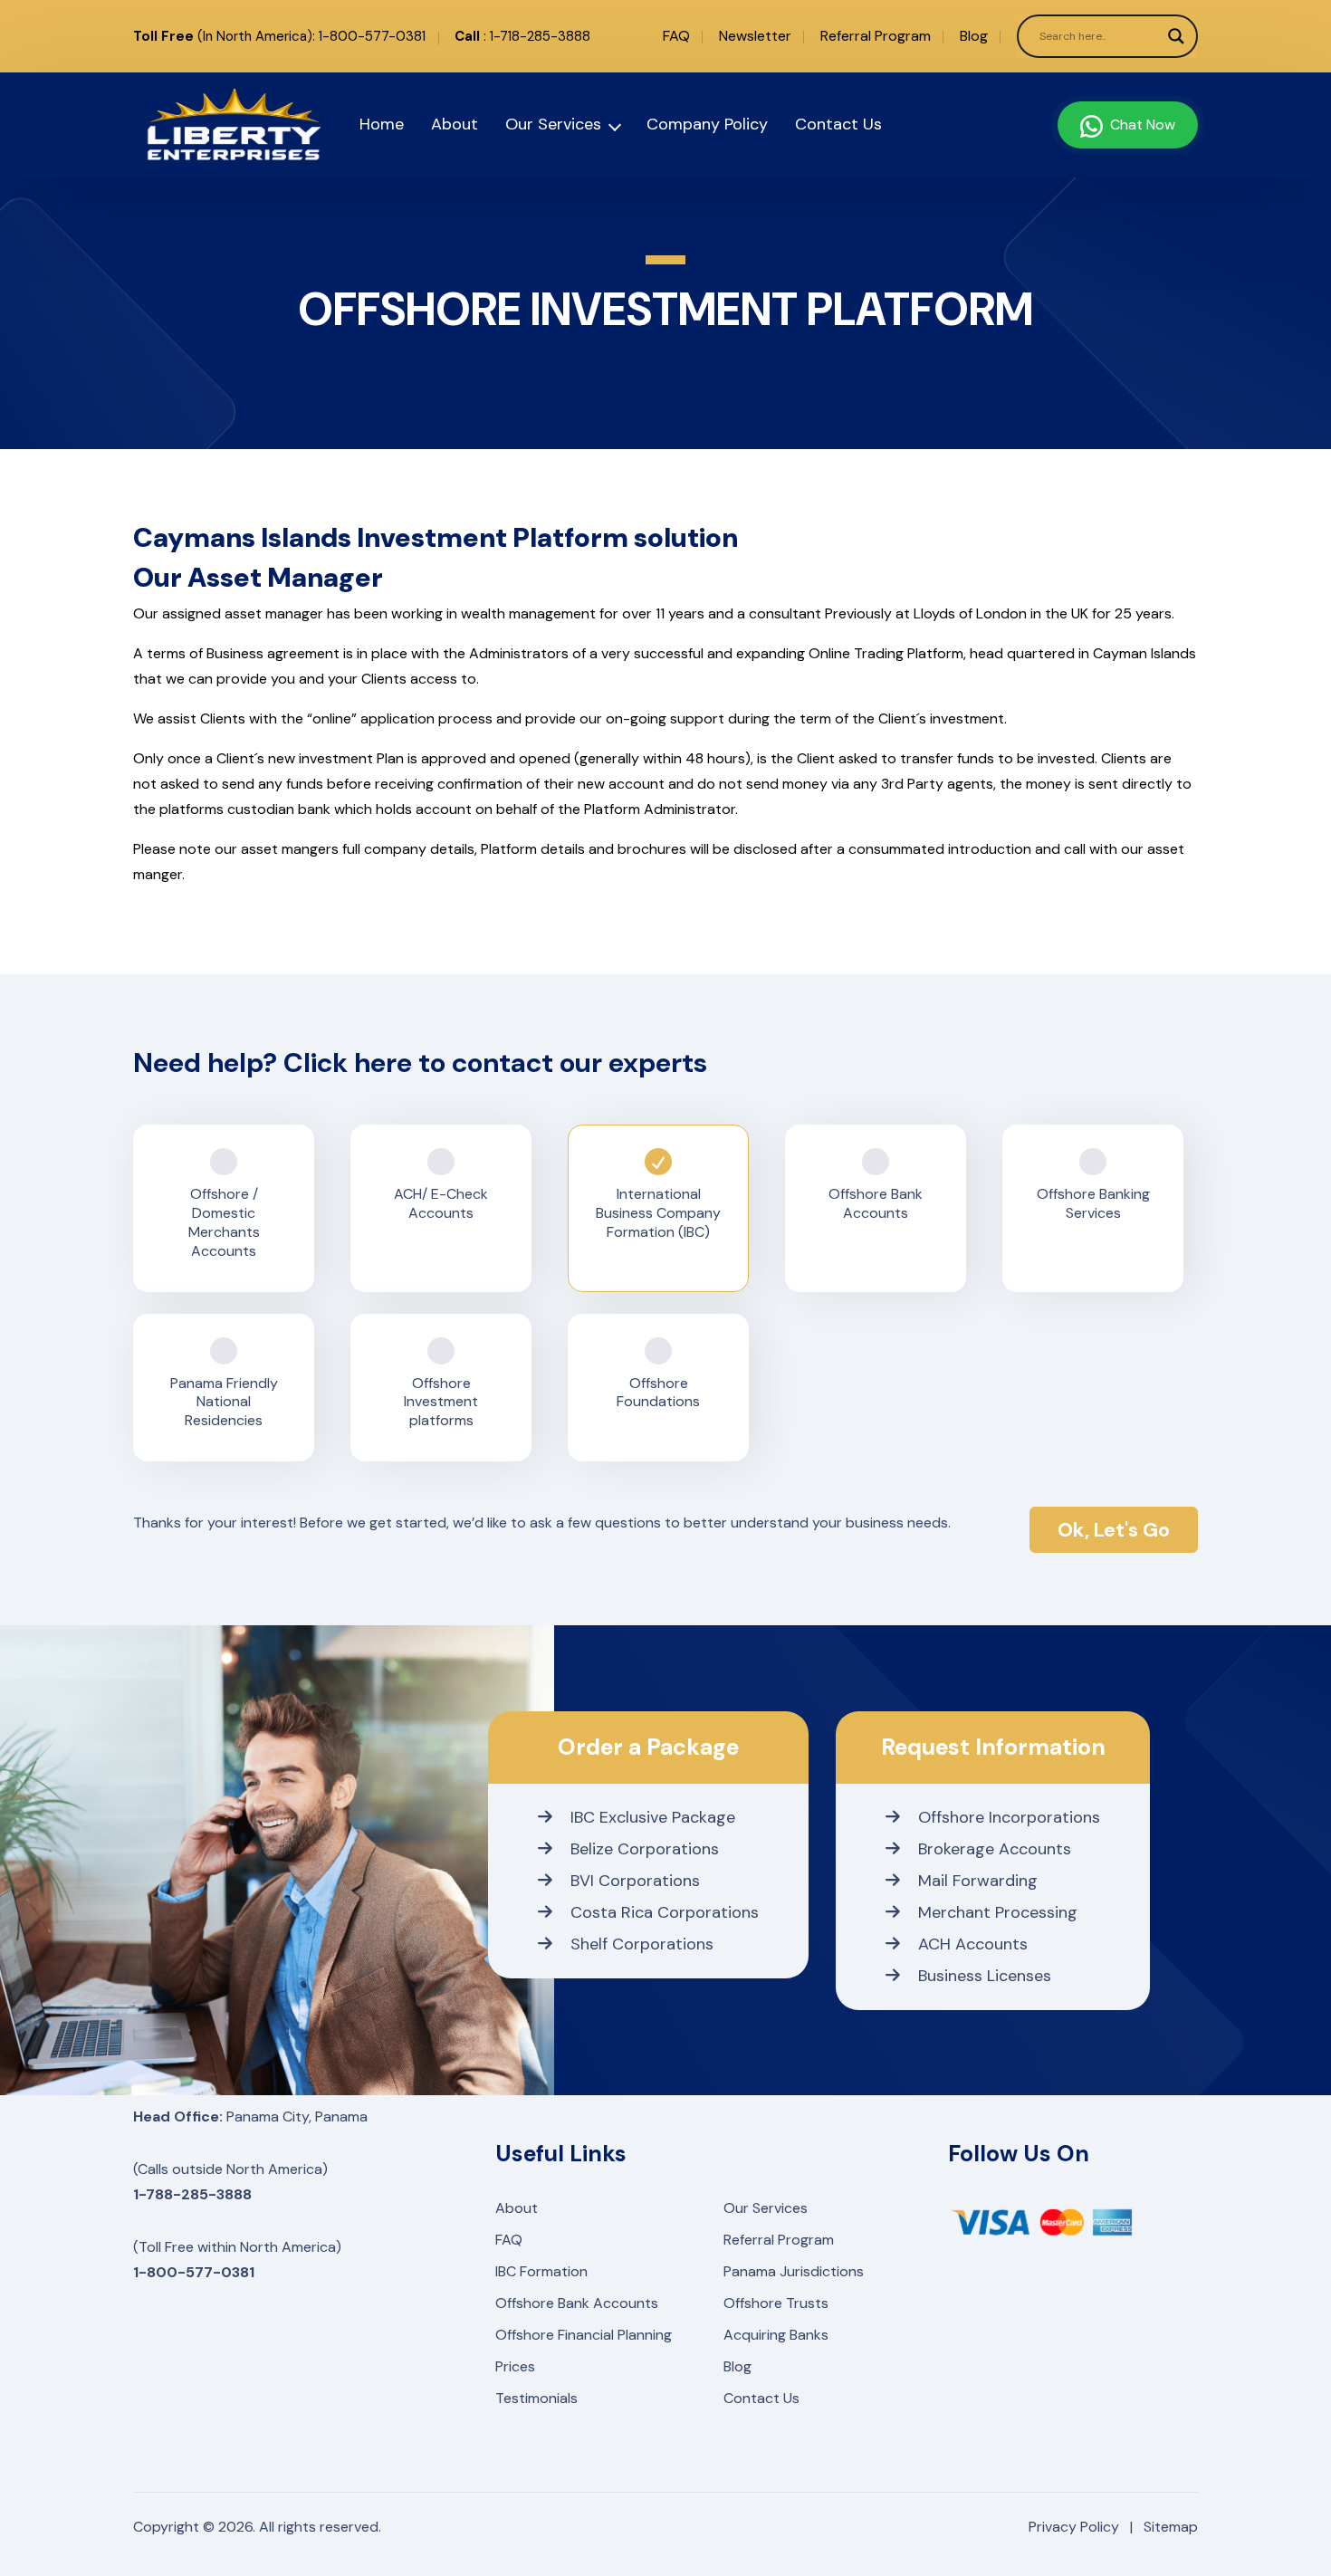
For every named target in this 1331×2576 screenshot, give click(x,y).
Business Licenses (985, 1976)
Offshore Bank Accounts (577, 2303)
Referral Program (876, 36)
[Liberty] (213, 125)
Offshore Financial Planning (584, 2335)
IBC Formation (541, 2271)
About (455, 124)
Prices (515, 2366)
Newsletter (755, 36)
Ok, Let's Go (1114, 1530)
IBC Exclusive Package (653, 1817)
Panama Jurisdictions (794, 2271)
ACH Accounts (973, 1944)
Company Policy (707, 124)
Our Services (553, 124)
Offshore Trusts (776, 2303)
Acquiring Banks (776, 2335)
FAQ (676, 36)
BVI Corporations (635, 1881)
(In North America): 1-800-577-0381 (279, 36)
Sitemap (1171, 2527)
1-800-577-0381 (194, 2272)
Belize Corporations (645, 1849)
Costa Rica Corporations (665, 1912)
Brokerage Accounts (995, 1849)
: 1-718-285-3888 (522, 36)
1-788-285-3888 (192, 2194)
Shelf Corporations (642, 1944)
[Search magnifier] (1176, 36)
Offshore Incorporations (1009, 1817)
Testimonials (536, 2398)
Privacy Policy (1074, 2527)
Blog (974, 36)
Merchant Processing (998, 1912)
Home (382, 124)
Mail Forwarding (978, 1881)
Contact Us (838, 124)
